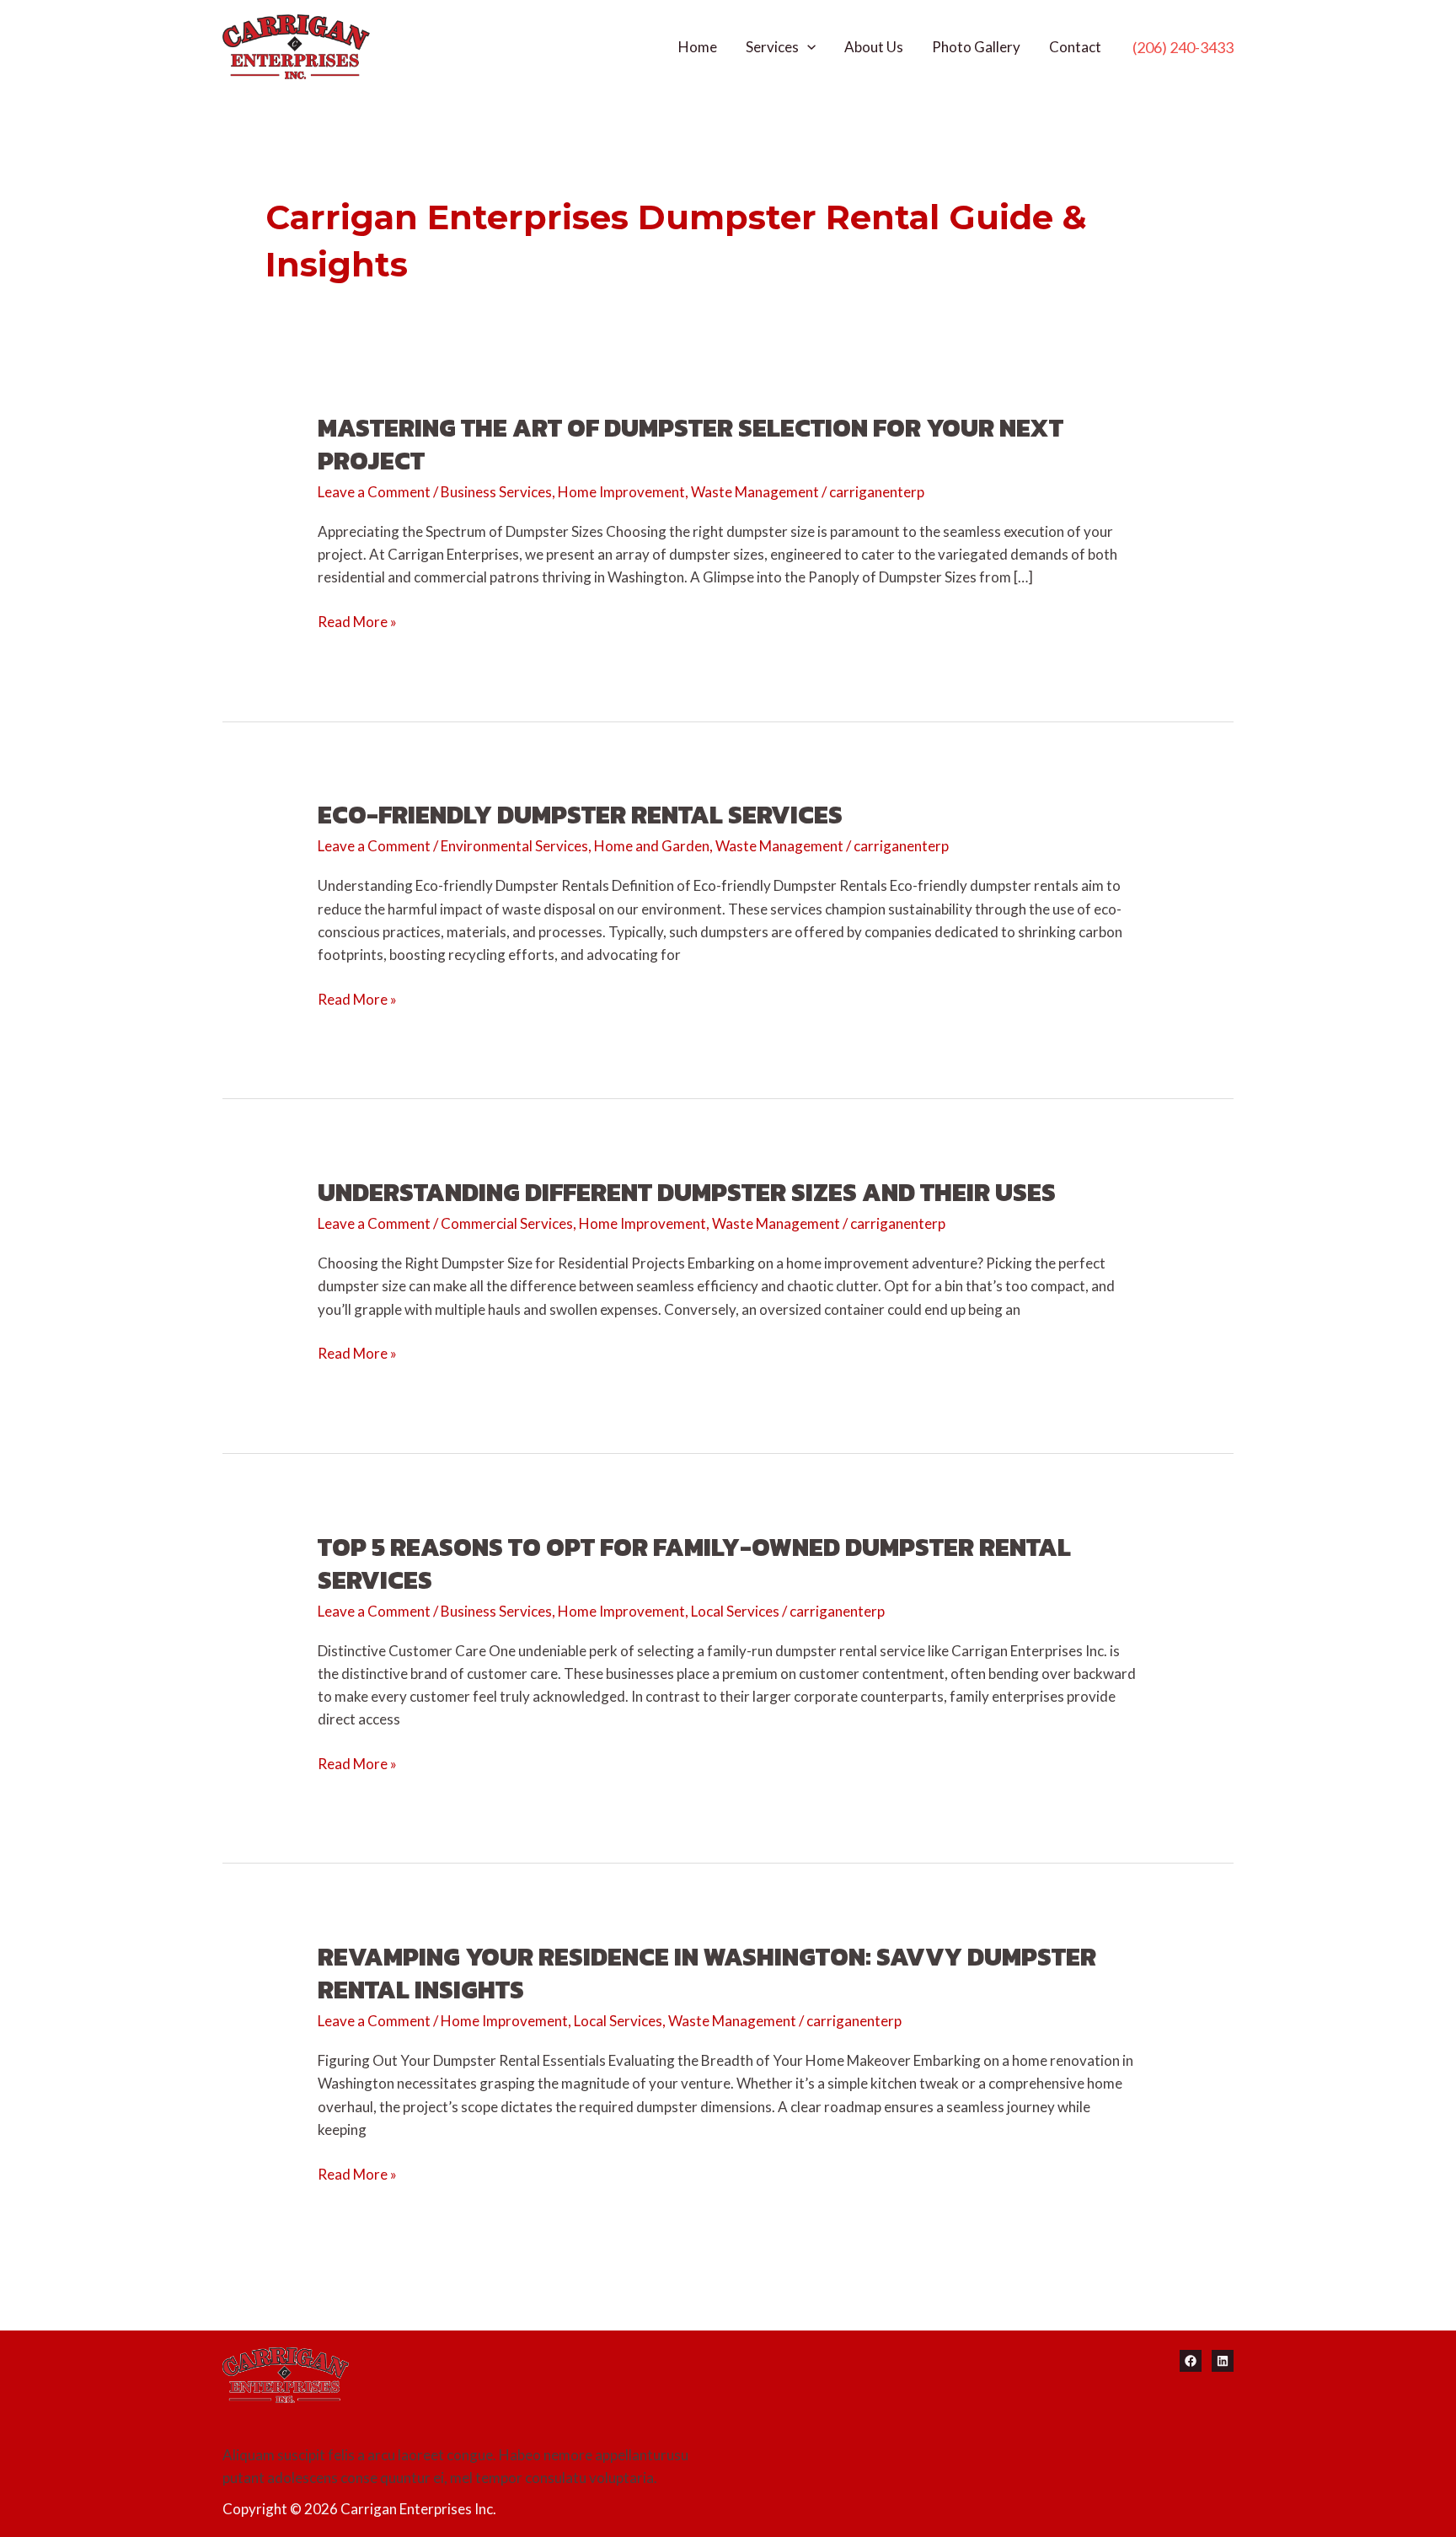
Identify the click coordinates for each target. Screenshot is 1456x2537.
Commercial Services (507, 1223)
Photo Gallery (976, 47)
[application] (807, 47)
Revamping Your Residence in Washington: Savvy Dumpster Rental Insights (707, 1973)
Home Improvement (621, 492)
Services (772, 47)
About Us (874, 47)
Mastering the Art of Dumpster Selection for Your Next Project (691, 444)
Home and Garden (652, 846)
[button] (1183, 47)
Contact (1075, 47)
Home (698, 47)
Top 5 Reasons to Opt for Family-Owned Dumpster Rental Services (694, 1563)
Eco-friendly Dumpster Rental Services (580, 815)
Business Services (496, 492)
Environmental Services (514, 846)
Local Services (735, 1611)
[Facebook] (1191, 2361)
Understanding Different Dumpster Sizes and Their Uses (687, 1192)
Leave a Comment (374, 492)
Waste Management (755, 492)
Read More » (357, 622)
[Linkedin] (1223, 2361)
